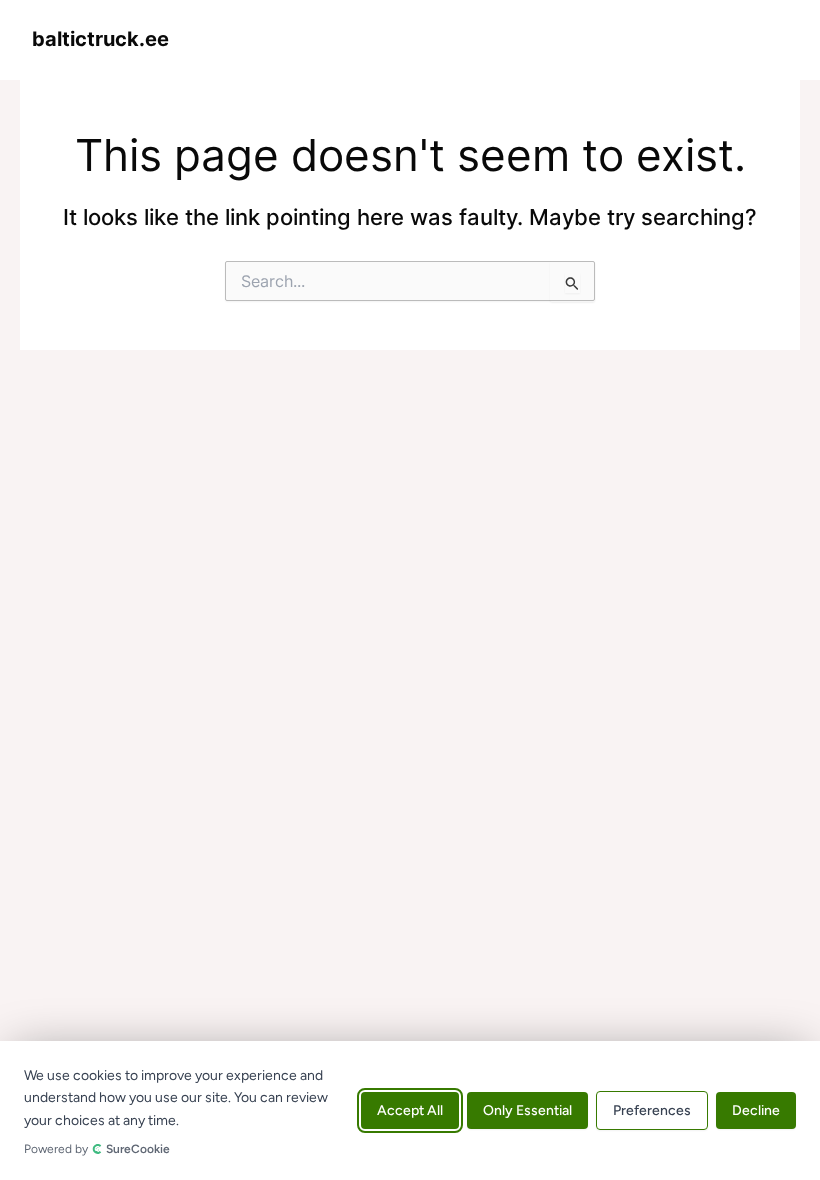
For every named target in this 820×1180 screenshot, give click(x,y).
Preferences (652, 1110)
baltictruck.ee (100, 39)
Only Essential (527, 1110)
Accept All (410, 1110)
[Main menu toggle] (767, 39)
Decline (756, 1110)
